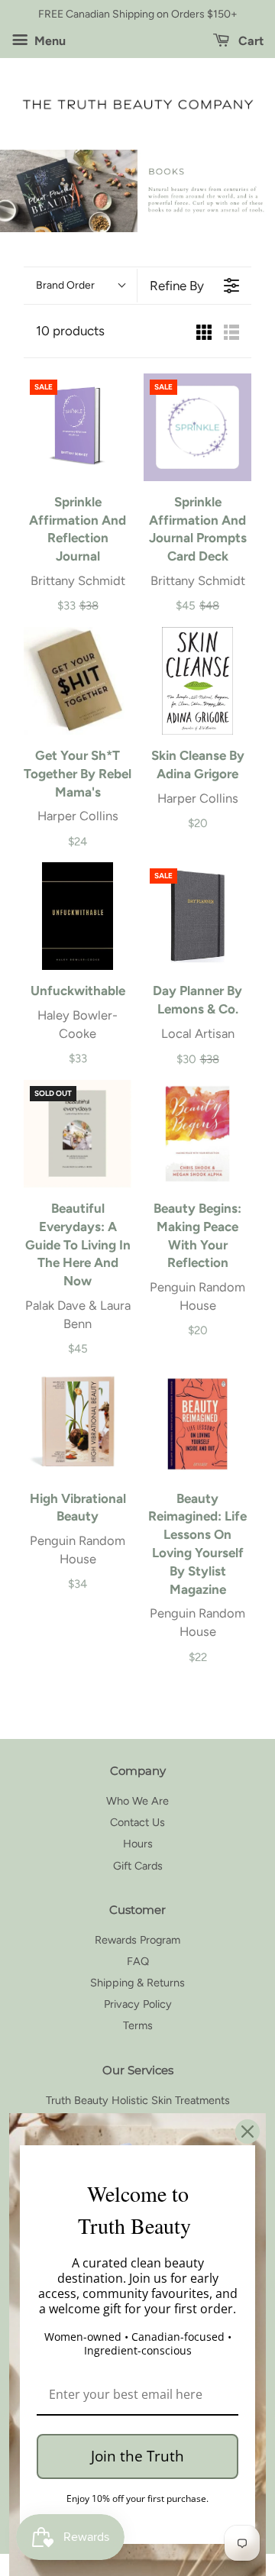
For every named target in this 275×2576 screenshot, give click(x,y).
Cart (249, 41)
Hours (138, 1844)
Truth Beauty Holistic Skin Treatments (138, 2100)
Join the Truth (137, 2456)
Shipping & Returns (137, 1983)
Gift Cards (138, 1866)
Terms (138, 2025)
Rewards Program (137, 1940)
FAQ (138, 1961)
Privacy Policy (138, 2004)
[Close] (247, 2132)
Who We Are (137, 1801)
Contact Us (137, 1822)
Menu (49, 41)
